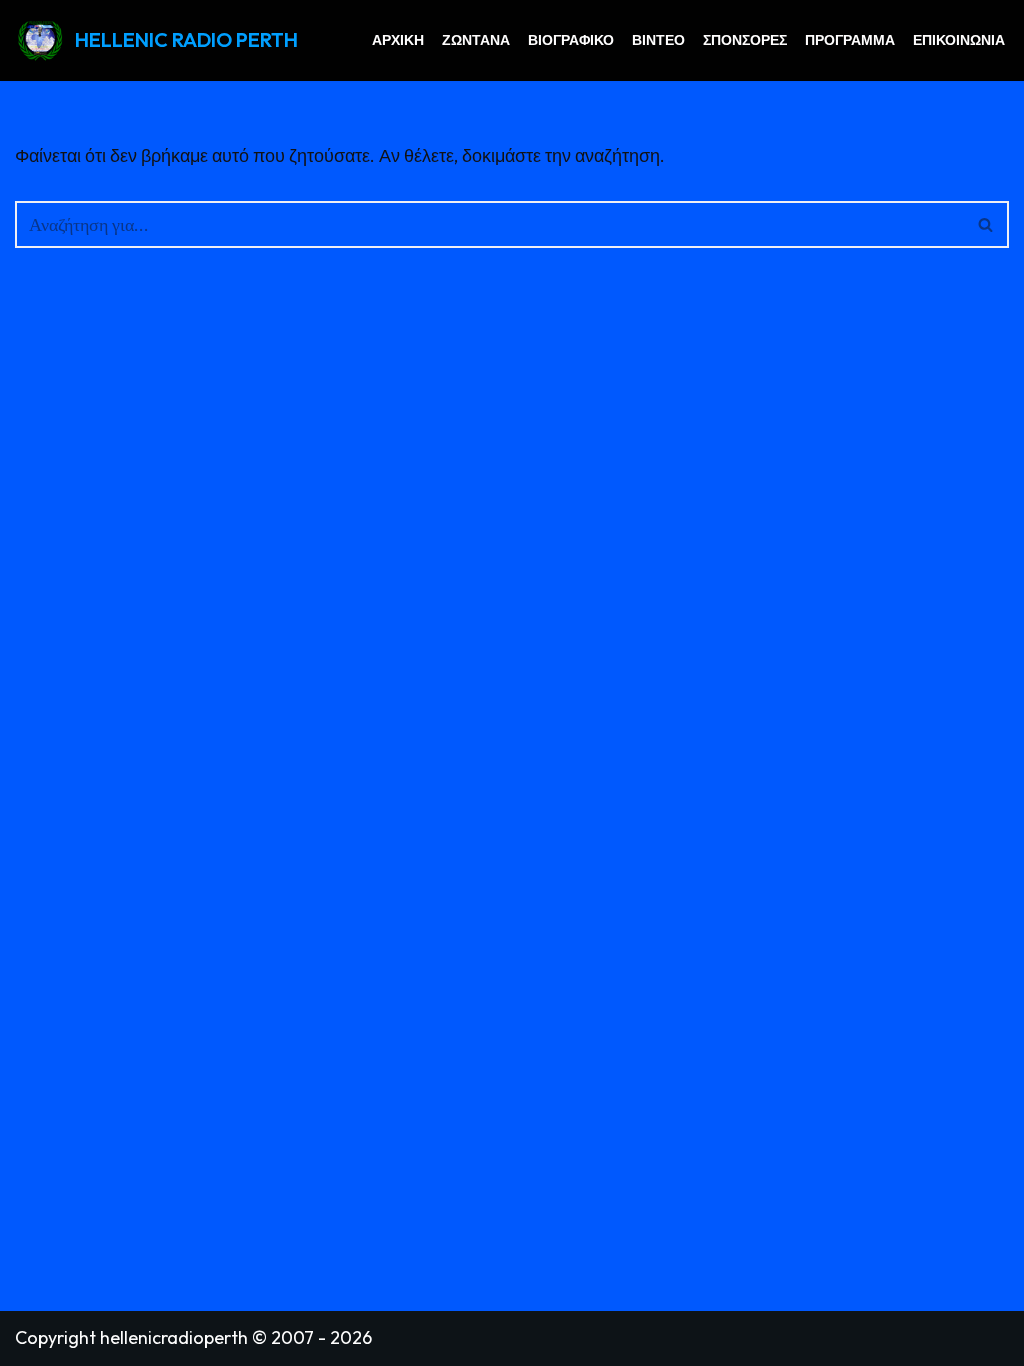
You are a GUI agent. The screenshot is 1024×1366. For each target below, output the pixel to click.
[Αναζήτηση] (986, 224)
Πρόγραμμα (850, 40)
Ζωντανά (476, 40)
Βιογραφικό (571, 40)
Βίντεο (658, 40)
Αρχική (398, 40)
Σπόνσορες (745, 40)
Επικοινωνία (959, 40)
